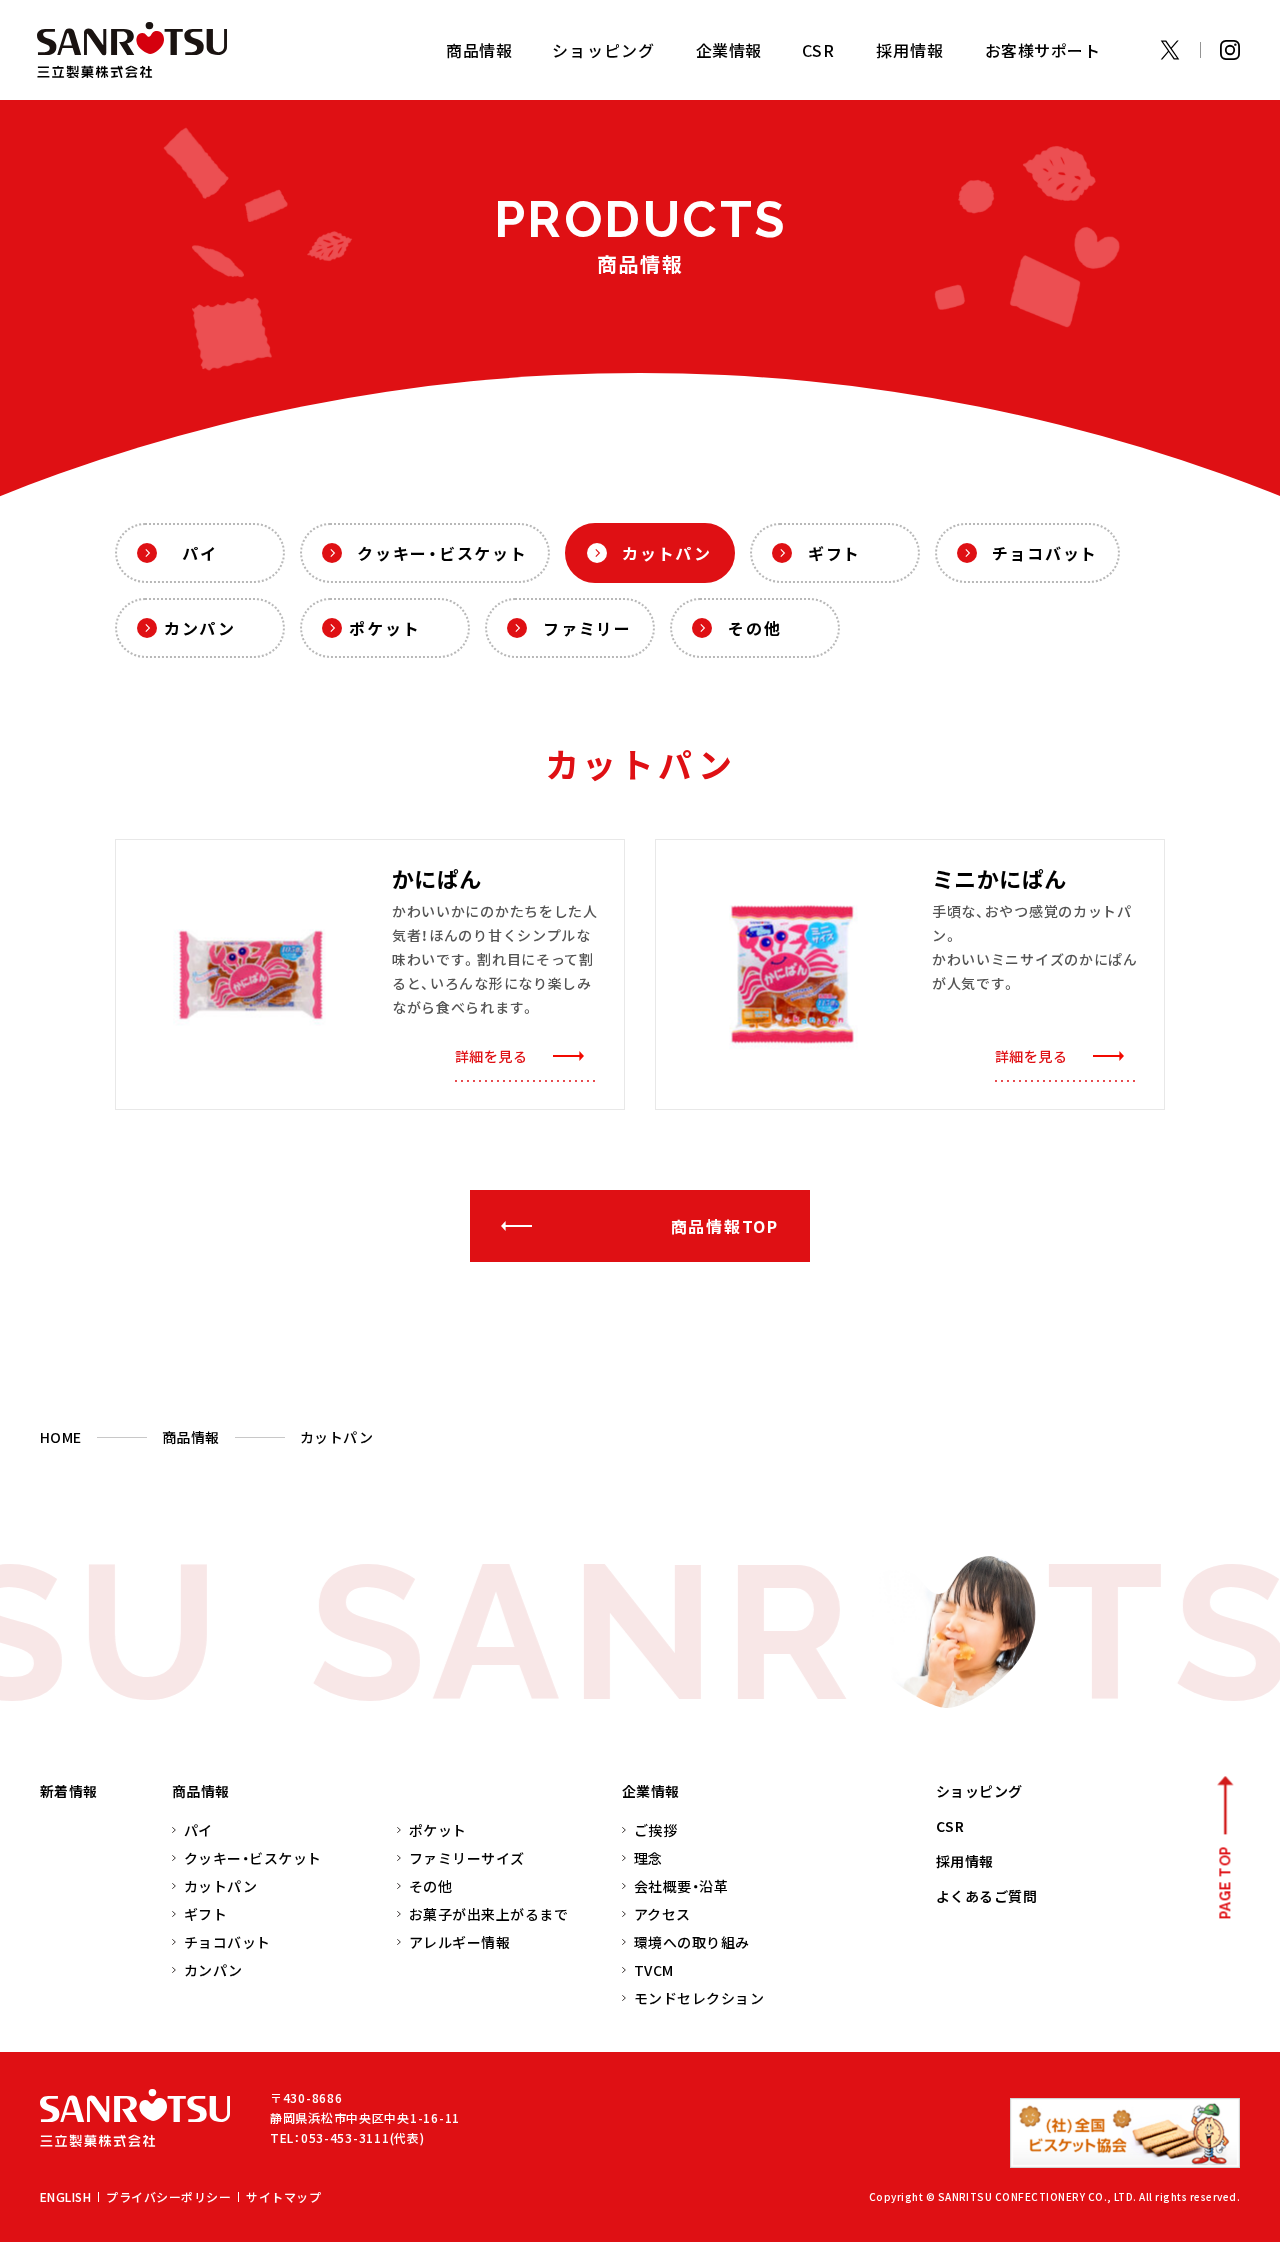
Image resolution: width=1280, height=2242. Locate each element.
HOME (61, 1437)
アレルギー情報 (459, 1942)
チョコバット (1045, 553)
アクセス (662, 1914)
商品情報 (191, 1437)
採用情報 (910, 50)
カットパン (667, 553)
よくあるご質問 (986, 1896)
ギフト (834, 553)
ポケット (384, 628)
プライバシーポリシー (168, 2196)
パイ (200, 553)
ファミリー (587, 628)
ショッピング (604, 50)
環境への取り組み (692, 1942)
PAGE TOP (1225, 1882)
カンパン (200, 628)
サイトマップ (283, 2196)
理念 (648, 1858)
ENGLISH (65, 2196)
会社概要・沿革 (681, 1886)
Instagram (1230, 50)
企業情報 (651, 1791)
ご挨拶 (655, 1830)
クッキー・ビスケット (442, 553)
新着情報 (69, 1791)
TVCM (654, 1970)
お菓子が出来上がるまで (488, 1914)
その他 (754, 628)
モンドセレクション (699, 1998)
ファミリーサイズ (467, 1858)
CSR (819, 50)
